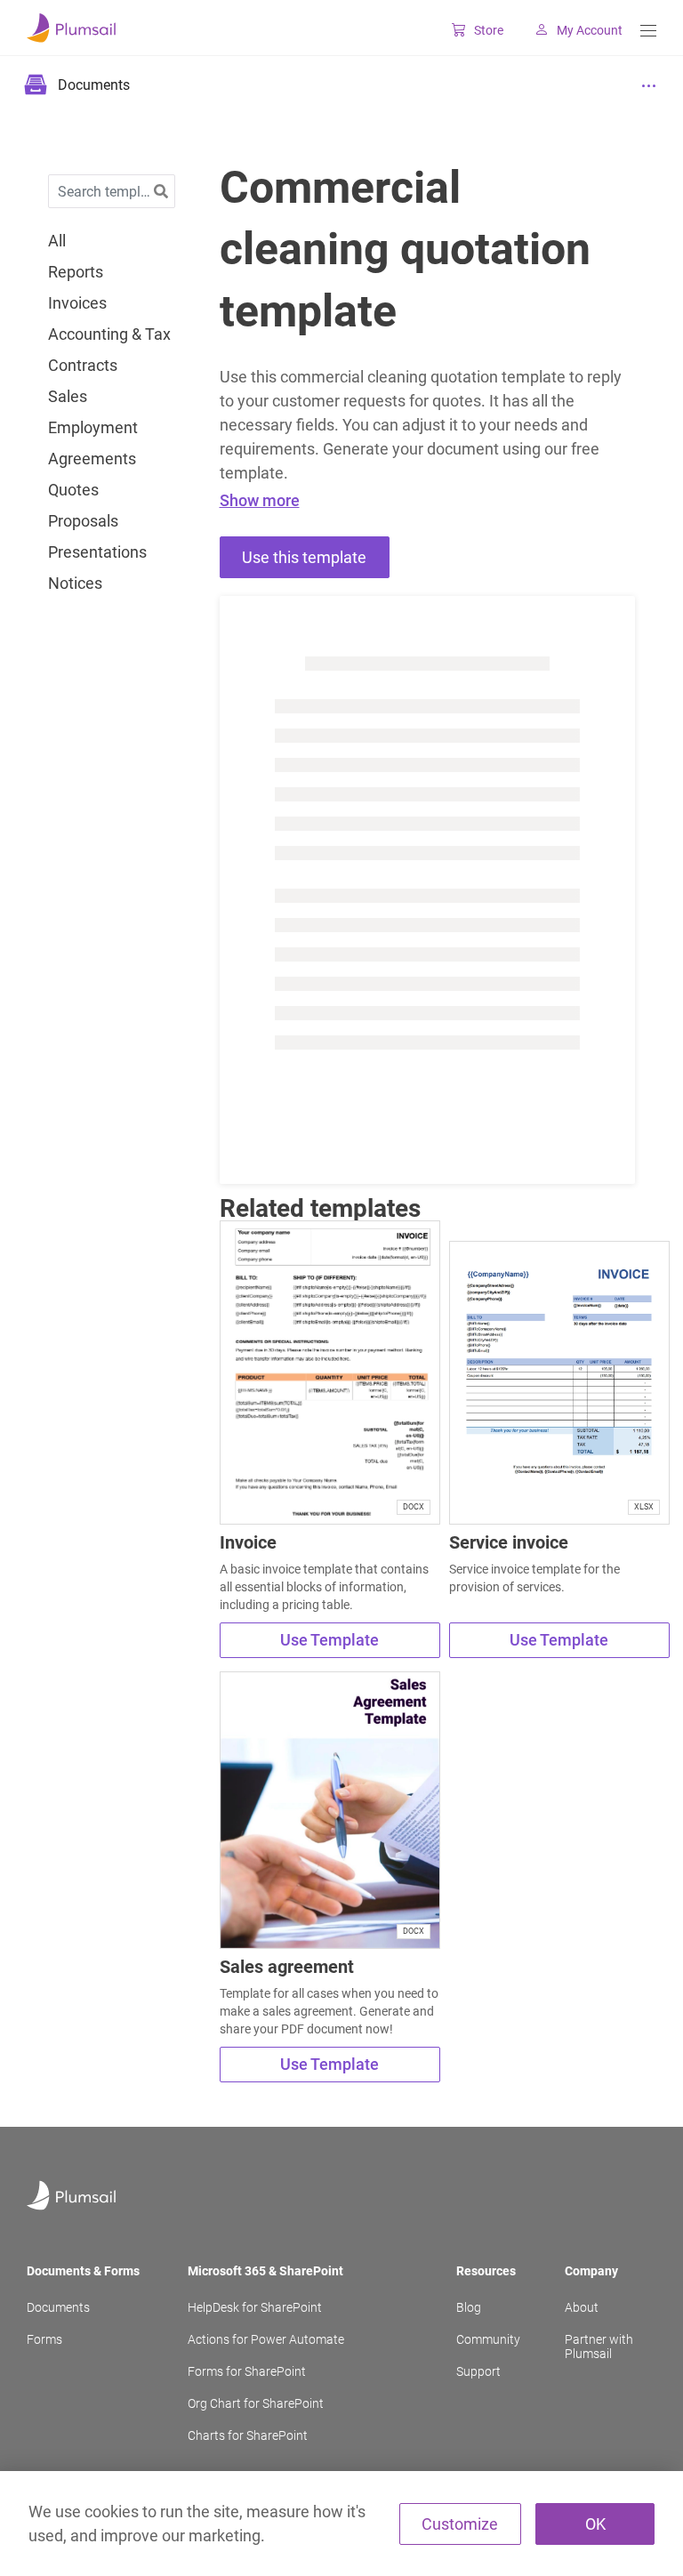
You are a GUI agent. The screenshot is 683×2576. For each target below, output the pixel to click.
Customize (460, 2524)
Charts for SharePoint (248, 2435)
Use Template (329, 1640)
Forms (44, 2339)
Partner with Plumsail (599, 2347)
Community (488, 2339)
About (582, 2307)
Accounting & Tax (109, 334)
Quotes (73, 490)
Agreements (92, 459)
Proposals (83, 521)
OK (595, 2524)
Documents (58, 2307)
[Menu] (648, 31)
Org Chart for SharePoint (256, 2403)
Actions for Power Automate (266, 2339)
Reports (76, 272)
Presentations (97, 552)
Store (489, 30)
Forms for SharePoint (247, 2371)
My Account (590, 30)
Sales (68, 397)
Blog (469, 2307)
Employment (93, 428)
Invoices (77, 303)
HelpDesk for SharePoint (255, 2307)
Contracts (83, 366)
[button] (161, 192)
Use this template (304, 557)
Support (478, 2371)
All (57, 241)
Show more (260, 500)
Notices (75, 584)
